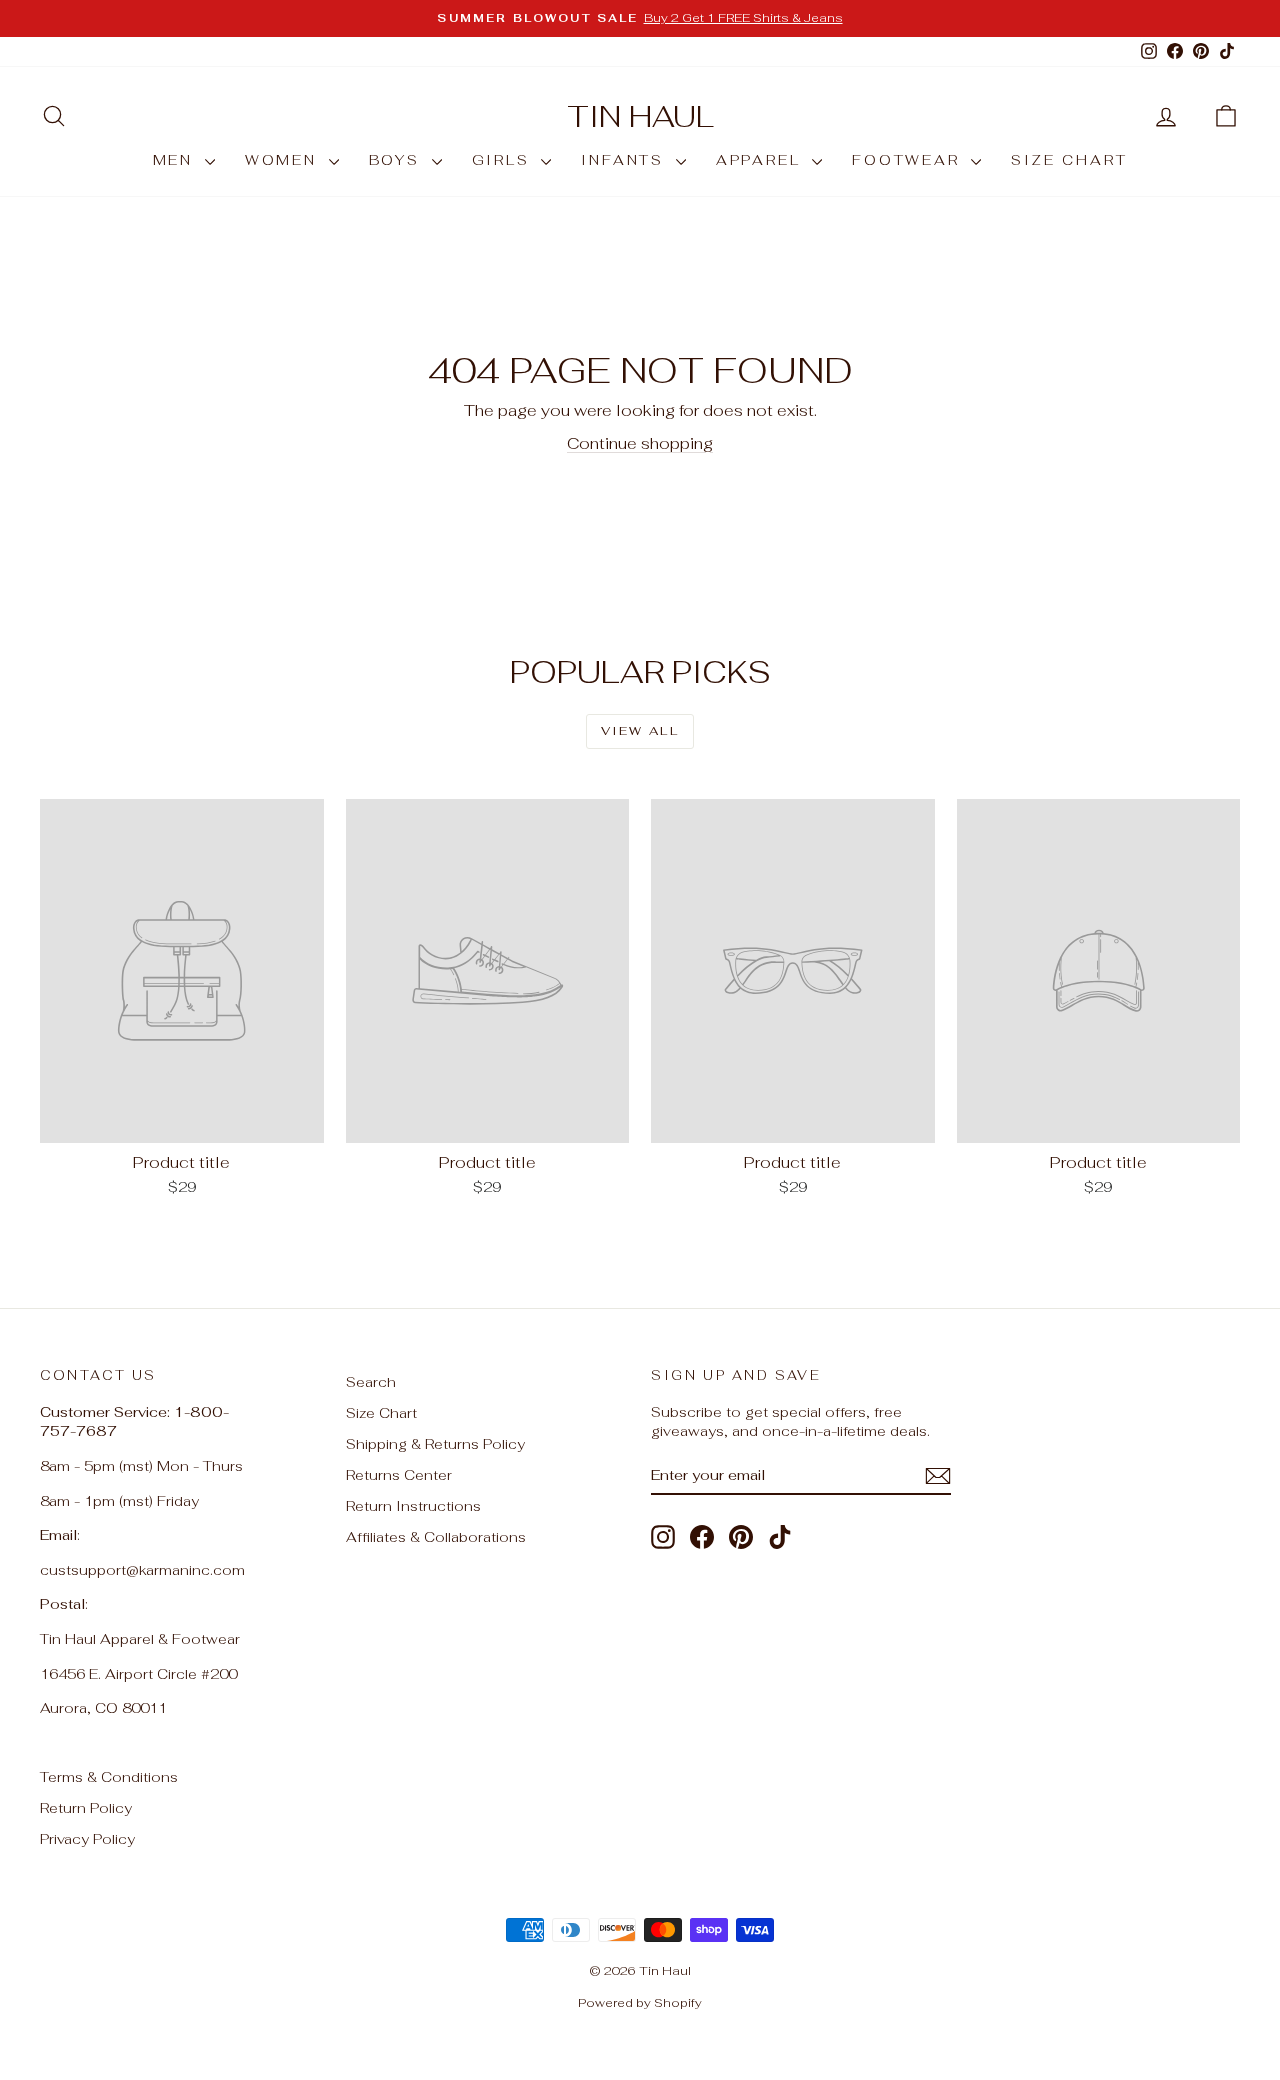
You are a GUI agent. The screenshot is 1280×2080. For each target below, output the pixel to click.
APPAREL (761, 160)
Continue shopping (640, 443)
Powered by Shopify (640, 2003)
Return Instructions (413, 1506)
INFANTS (625, 160)
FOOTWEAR (909, 160)
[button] (1226, 116)
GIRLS (504, 160)
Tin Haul (640, 116)
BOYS (398, 160)
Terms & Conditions (109, 1777)
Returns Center (399, 1475)
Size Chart (381, 1413)
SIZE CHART (1069, 160)
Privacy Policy (87, 1839)
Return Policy (86, 1808)
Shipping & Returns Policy (435, 1444)
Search (371, 1382)
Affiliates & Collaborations (436, 1537)
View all (640, 731)
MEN (176, 160)
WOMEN (284, 160)
